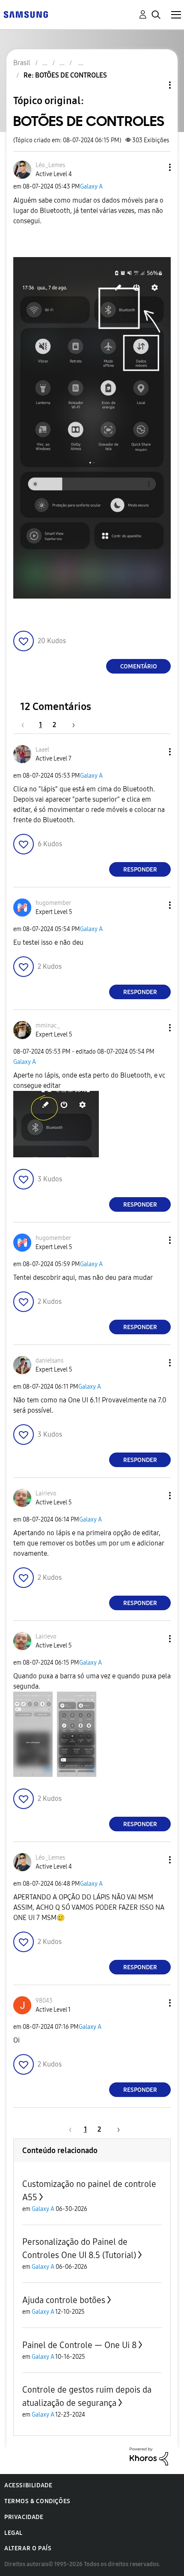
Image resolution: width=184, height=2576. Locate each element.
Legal (13, 2533)
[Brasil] (26, 14)
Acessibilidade (28, 2485)
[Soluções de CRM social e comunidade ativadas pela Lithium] (149, 2456)
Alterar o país (28, 2548)
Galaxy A (91, 187)
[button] (156, 167)
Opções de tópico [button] (155, 85)
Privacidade (24, 2517)
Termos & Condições (37, 2501)
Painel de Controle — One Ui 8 (79, 2345)
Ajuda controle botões (64, 2300)
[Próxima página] (71, 725)
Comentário (139, 666)
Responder (140, 870)
